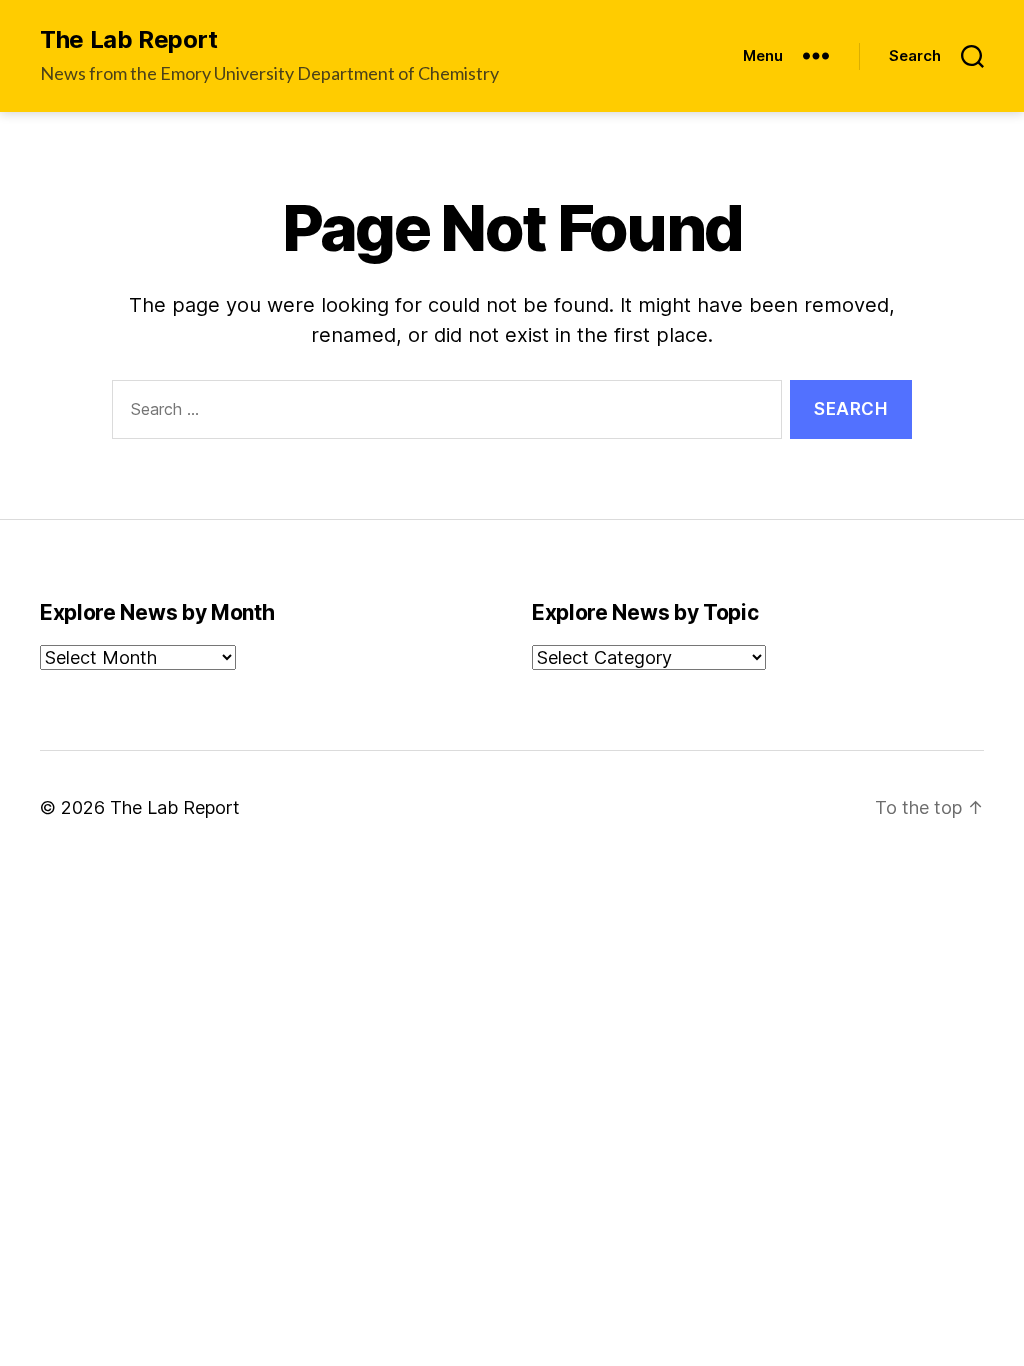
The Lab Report (129, 40)
